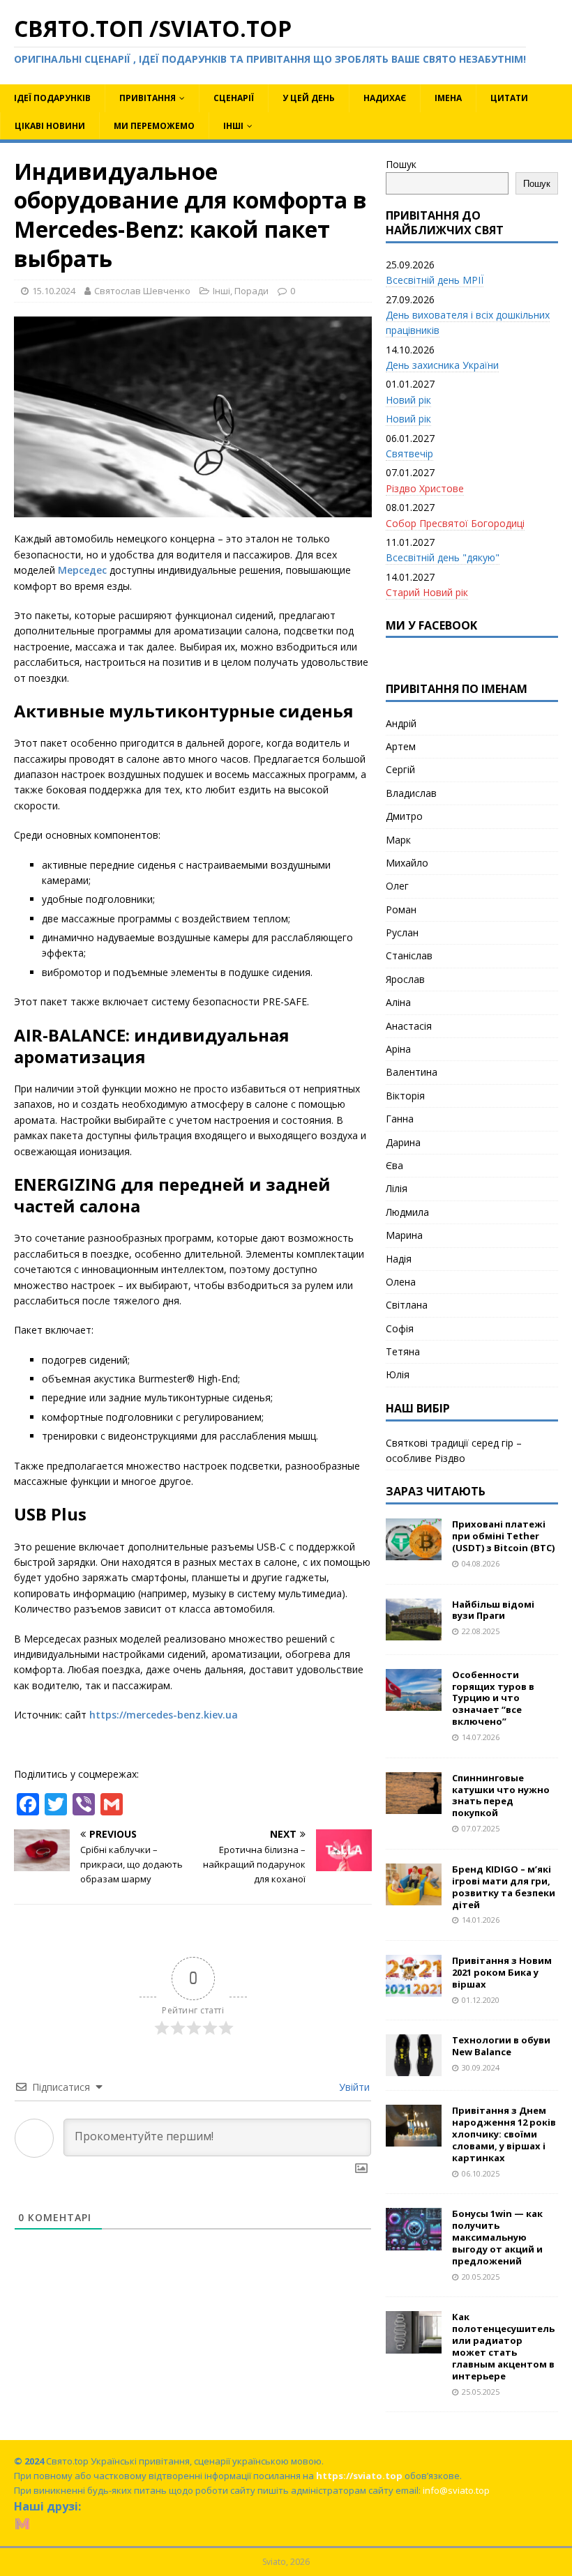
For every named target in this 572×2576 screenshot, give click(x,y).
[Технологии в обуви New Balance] (414, 2068)
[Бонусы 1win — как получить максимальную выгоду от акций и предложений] (414, 2242)
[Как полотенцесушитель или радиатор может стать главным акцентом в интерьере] (414, 2345)
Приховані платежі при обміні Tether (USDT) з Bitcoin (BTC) (503, 1536)
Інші (233, 126)
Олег (397, 886)
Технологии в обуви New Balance (501, 2046)
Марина (404, 1235)
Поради (251, 291)
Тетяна (403, 1351)
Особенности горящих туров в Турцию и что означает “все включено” (493, 1698)
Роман (401, 909)
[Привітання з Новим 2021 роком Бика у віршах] (414, 1989)
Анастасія (409, 1026)
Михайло (407, 863)
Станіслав (409, 955)
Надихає (385, 98)
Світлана (407, 1305)
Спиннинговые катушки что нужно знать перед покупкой (501, 1796)
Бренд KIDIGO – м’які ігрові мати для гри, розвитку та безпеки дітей (504, 1887)
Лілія (397, 1188)
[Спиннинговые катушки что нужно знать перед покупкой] (414, 1805)
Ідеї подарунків (52, 98)
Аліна (398, 1002)
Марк (398, 840)
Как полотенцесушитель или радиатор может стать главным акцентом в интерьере (503, 2346)
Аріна (398, 1049)
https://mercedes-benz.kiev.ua (164, 1715)
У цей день (309, 98)
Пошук (401, 164)
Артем (401, 746)
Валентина (412, 1072)
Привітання (148, 98)
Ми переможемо (154, 126)
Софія (400, 1328)
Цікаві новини (50, 126)
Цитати (509, 98)
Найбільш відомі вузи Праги (493, 1610)
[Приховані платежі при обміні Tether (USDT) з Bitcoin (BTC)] (414, 1552)
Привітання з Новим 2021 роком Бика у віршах (502, 1972)
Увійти (353, 2087)
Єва (394, 1165)
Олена (401, 1282)
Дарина (403, 1142)
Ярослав (405, 979)
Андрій (401, 723)
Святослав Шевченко (142, 291)
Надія (399, 1259)
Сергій (400, 769)
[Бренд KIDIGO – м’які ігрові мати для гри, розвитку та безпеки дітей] (414, 1897)
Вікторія (405, 1096)
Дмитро (404, 816)
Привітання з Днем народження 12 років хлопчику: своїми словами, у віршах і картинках (504, 2134)
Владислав (411, 793)
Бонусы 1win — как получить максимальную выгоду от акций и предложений (497, 2237)
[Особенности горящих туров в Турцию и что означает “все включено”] (414, 1702)
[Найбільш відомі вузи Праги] (414, 1632)
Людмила (407, 1212)
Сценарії (234, 98)
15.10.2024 (54, 291)
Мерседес (82, 570)
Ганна (400, 1119)
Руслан (402, 932)
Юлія (398, 1374)
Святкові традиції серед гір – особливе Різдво (454, 1450)
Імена (448, 98)
